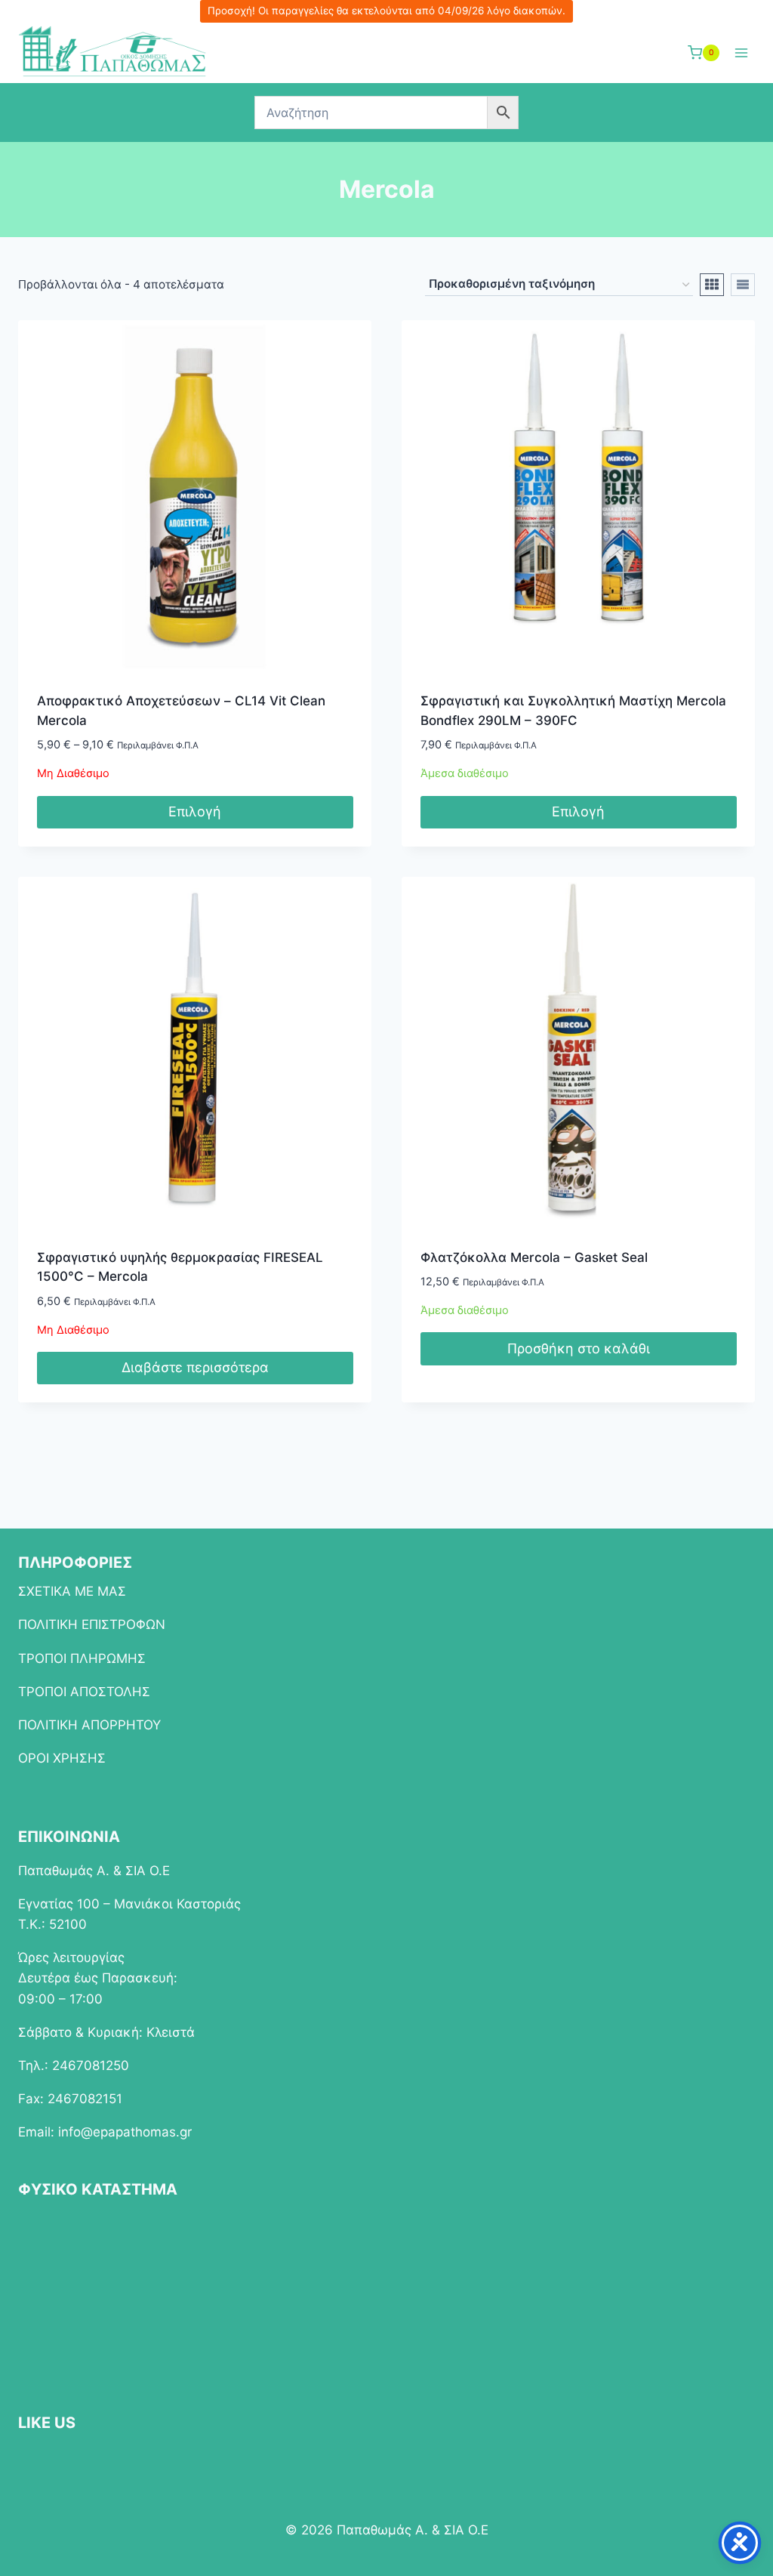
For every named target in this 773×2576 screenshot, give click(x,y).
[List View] (743, 285)
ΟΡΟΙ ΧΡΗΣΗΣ (62, 1758)
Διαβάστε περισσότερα (195, 1367)
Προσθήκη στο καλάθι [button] (579, 1348)
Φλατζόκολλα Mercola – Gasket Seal (534, 1257)
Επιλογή (195, 811)
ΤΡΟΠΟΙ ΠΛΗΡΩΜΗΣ (82, 1658)
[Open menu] (741, 52)
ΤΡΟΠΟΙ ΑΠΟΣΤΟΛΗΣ (84, 1692)
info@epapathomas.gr (125, 2132)
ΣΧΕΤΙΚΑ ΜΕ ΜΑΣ (72, 1591)
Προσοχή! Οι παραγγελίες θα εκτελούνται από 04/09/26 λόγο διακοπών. (386, 11)
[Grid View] (712, 285)
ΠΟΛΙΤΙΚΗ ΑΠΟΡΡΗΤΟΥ (89, 1725)
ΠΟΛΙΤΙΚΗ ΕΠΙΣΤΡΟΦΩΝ (92, 1624)
